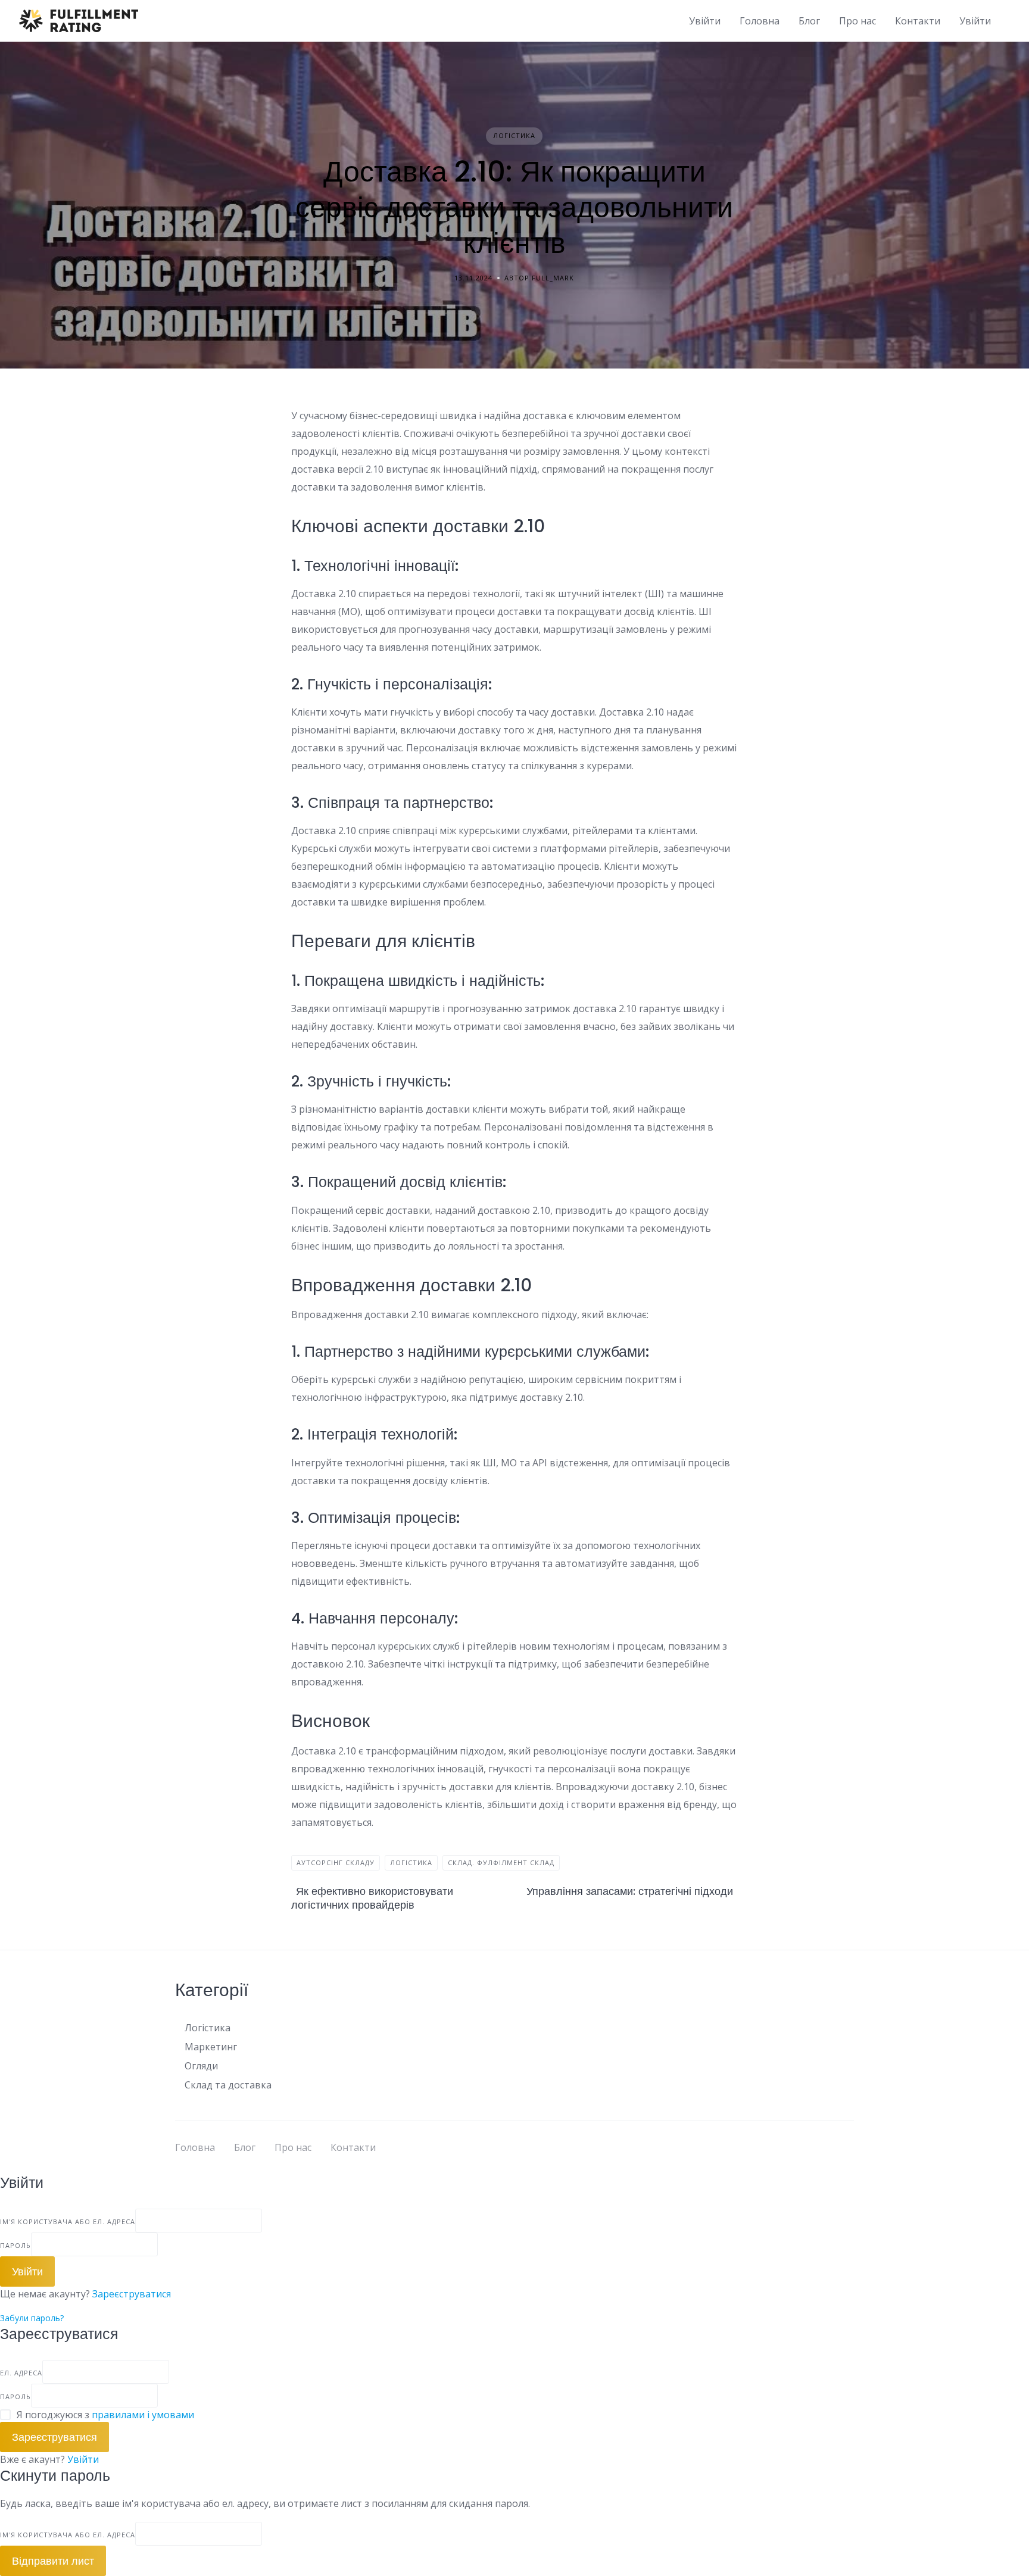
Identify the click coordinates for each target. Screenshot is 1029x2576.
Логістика (514, 135)
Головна (760, 21)
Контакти (918, 21)
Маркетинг (211, 2047)
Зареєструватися (132, 2294)
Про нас (858, 21)
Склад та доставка (228, 2085)
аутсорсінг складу (336, 1862)
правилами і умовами (143, 2415)
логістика (411, 1862)
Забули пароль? (32, 2318)
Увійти (83, 2459)
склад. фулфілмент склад (501, 1862)
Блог (809, 21)
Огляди (201, 2066)
